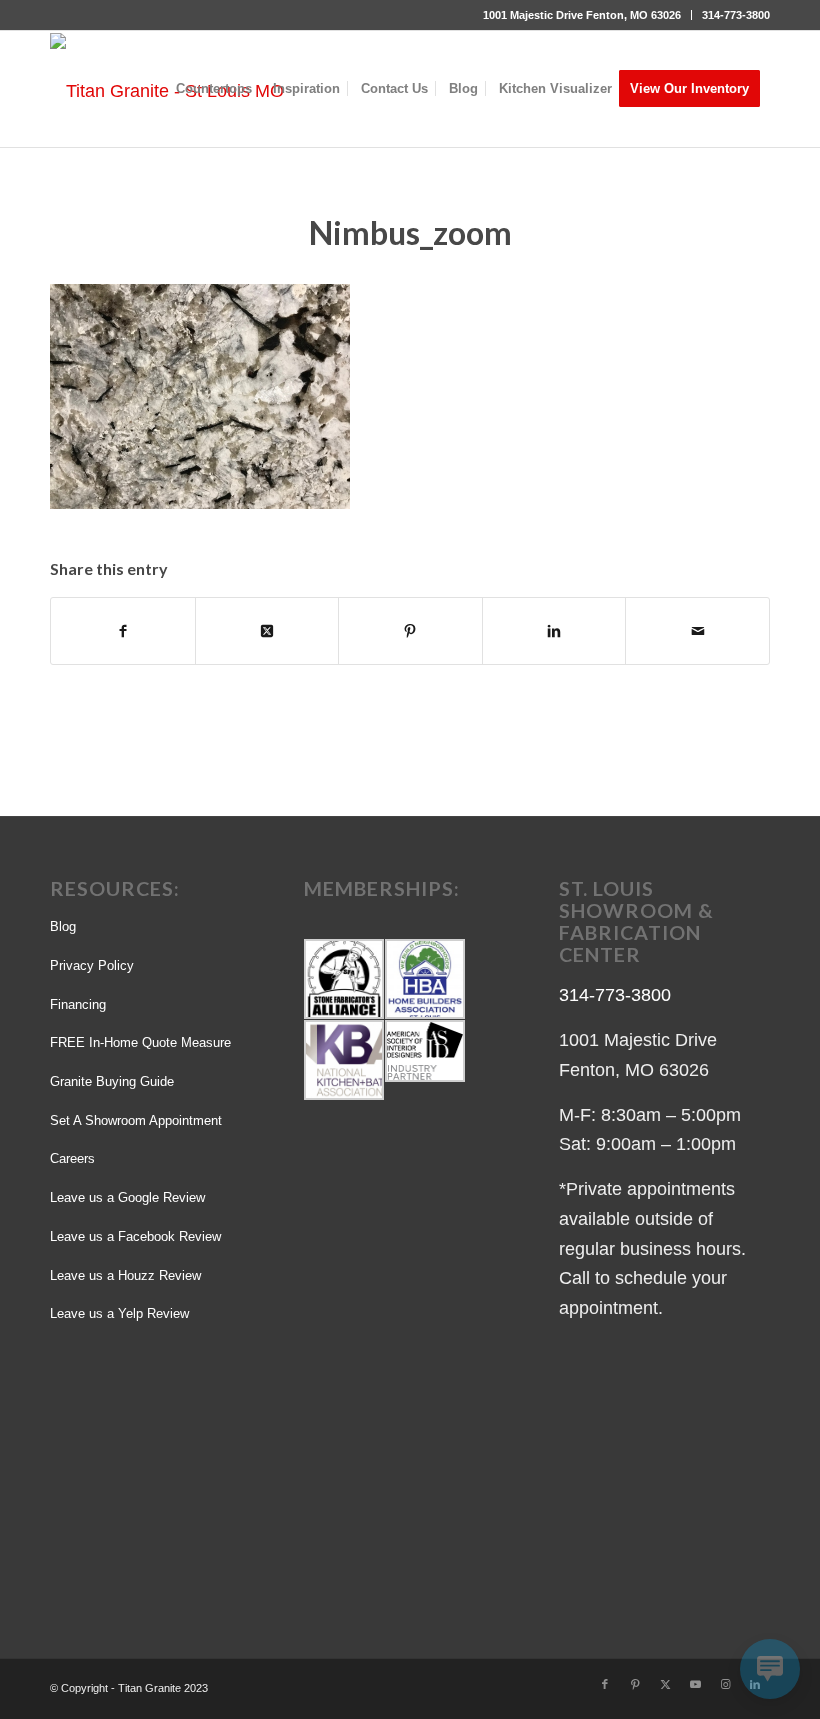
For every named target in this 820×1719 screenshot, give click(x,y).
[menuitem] (582, 15)
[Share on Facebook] (123, 630)
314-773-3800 (736, 15)
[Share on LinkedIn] (554, 630)
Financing (78, 1004)
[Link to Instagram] (725, 1684)
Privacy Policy (92, 965)
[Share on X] (267, 630)
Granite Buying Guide (112, 1081)
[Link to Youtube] (695, 1684)
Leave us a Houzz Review (125, 1275)
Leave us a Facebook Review (135, 1236)
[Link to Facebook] (605, 1684)
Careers (72, 1158)
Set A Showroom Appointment (136, 1120)
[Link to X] (665, 1684)
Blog (63, 926)
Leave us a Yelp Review (119, 1313)
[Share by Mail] (697, 630)
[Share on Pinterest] (410, 630)
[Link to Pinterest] (635, 1684)
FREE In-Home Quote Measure (140, 1042)
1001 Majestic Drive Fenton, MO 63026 (582, 15)
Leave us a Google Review (127, 1197)
